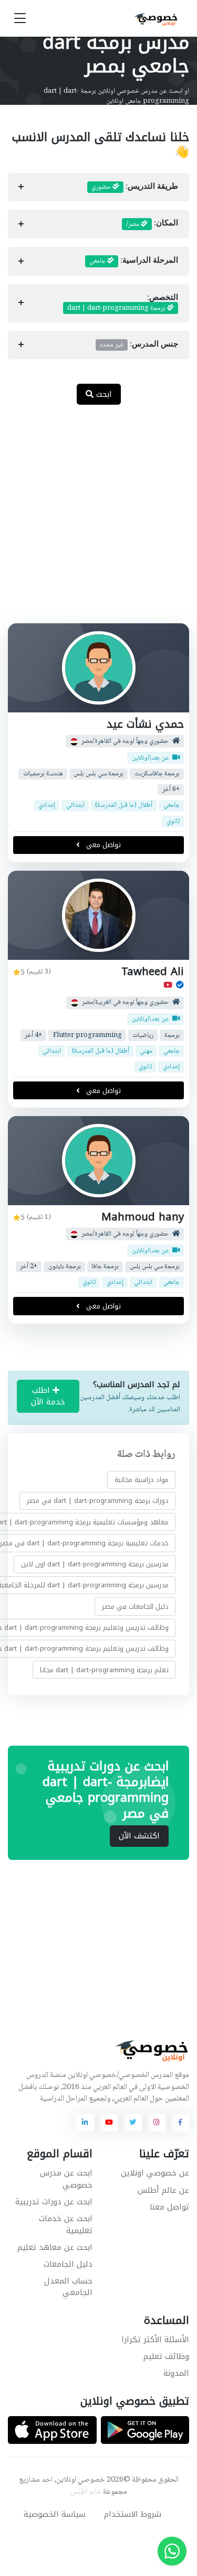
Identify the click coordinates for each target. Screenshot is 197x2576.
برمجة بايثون (65, 1267)
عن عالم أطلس (163, 2190)
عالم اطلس (86, 2492)
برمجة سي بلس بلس (98, 773)
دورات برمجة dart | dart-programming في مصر (98, 1501)
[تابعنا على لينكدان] (85, 2123)
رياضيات (143, 1035)
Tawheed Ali (153, 972)
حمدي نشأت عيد (145, 724)
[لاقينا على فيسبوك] (180, 2123)
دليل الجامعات (68, 2264)
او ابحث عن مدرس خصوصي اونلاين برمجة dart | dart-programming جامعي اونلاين (116, 96)
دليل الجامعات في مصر (135, 1606)
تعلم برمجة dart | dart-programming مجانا (104, 1669)
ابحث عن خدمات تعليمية (66, 2225)
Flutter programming (87, 1035)
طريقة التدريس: (135, 187)
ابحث (103, 394)
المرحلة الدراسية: (134, 261)
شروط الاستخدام (133, 2514)
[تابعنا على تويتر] (132, 2123)
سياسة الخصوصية (55, 2514)
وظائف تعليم (166, 2356)
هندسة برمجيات (43, 773)
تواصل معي (102, 845)
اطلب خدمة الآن (48, 1396)
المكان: (152, 224)
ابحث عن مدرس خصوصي (66, 2179)
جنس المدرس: (139, 345)
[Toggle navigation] (20, 19)
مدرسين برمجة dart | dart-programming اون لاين (95, 1564)
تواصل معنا (169, 2207)
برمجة (172, 1035)
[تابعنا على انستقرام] (157, 2123)
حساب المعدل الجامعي (68, 2287)
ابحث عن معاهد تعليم (55, 2247)
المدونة (176, 2373)
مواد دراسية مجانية (142, 1480)
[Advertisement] (98, 520)
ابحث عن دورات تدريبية (54, 2202)
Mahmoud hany (143, 1217)
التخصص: (123, 303)
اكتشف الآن (139, 1836)
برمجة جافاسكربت (157, 773)
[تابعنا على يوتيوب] (109, 2123)
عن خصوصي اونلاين (155, 2173)
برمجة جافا (105, 1267)
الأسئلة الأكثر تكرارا (155, 2340)
